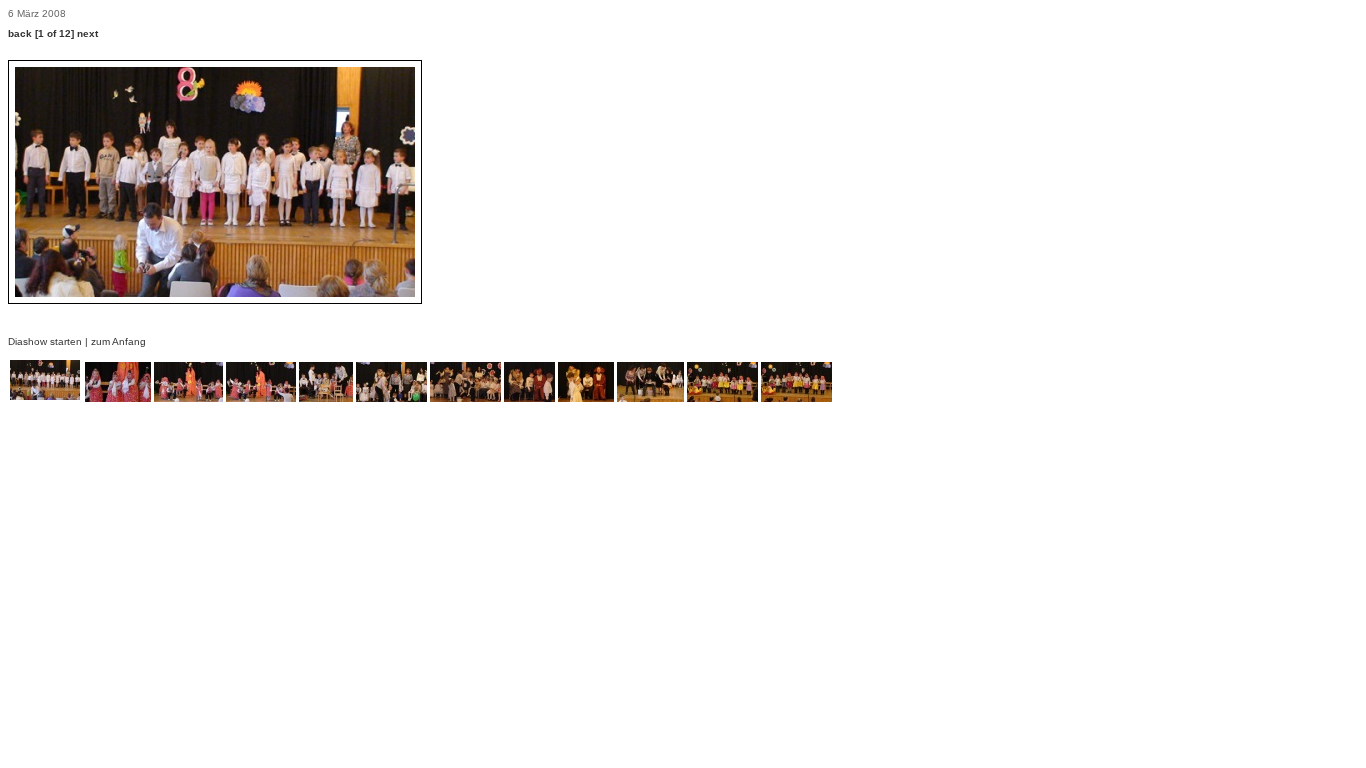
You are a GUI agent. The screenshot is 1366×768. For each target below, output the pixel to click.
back (20, 33)
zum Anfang (118, 341)
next (87, 33)
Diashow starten (45, 341)
